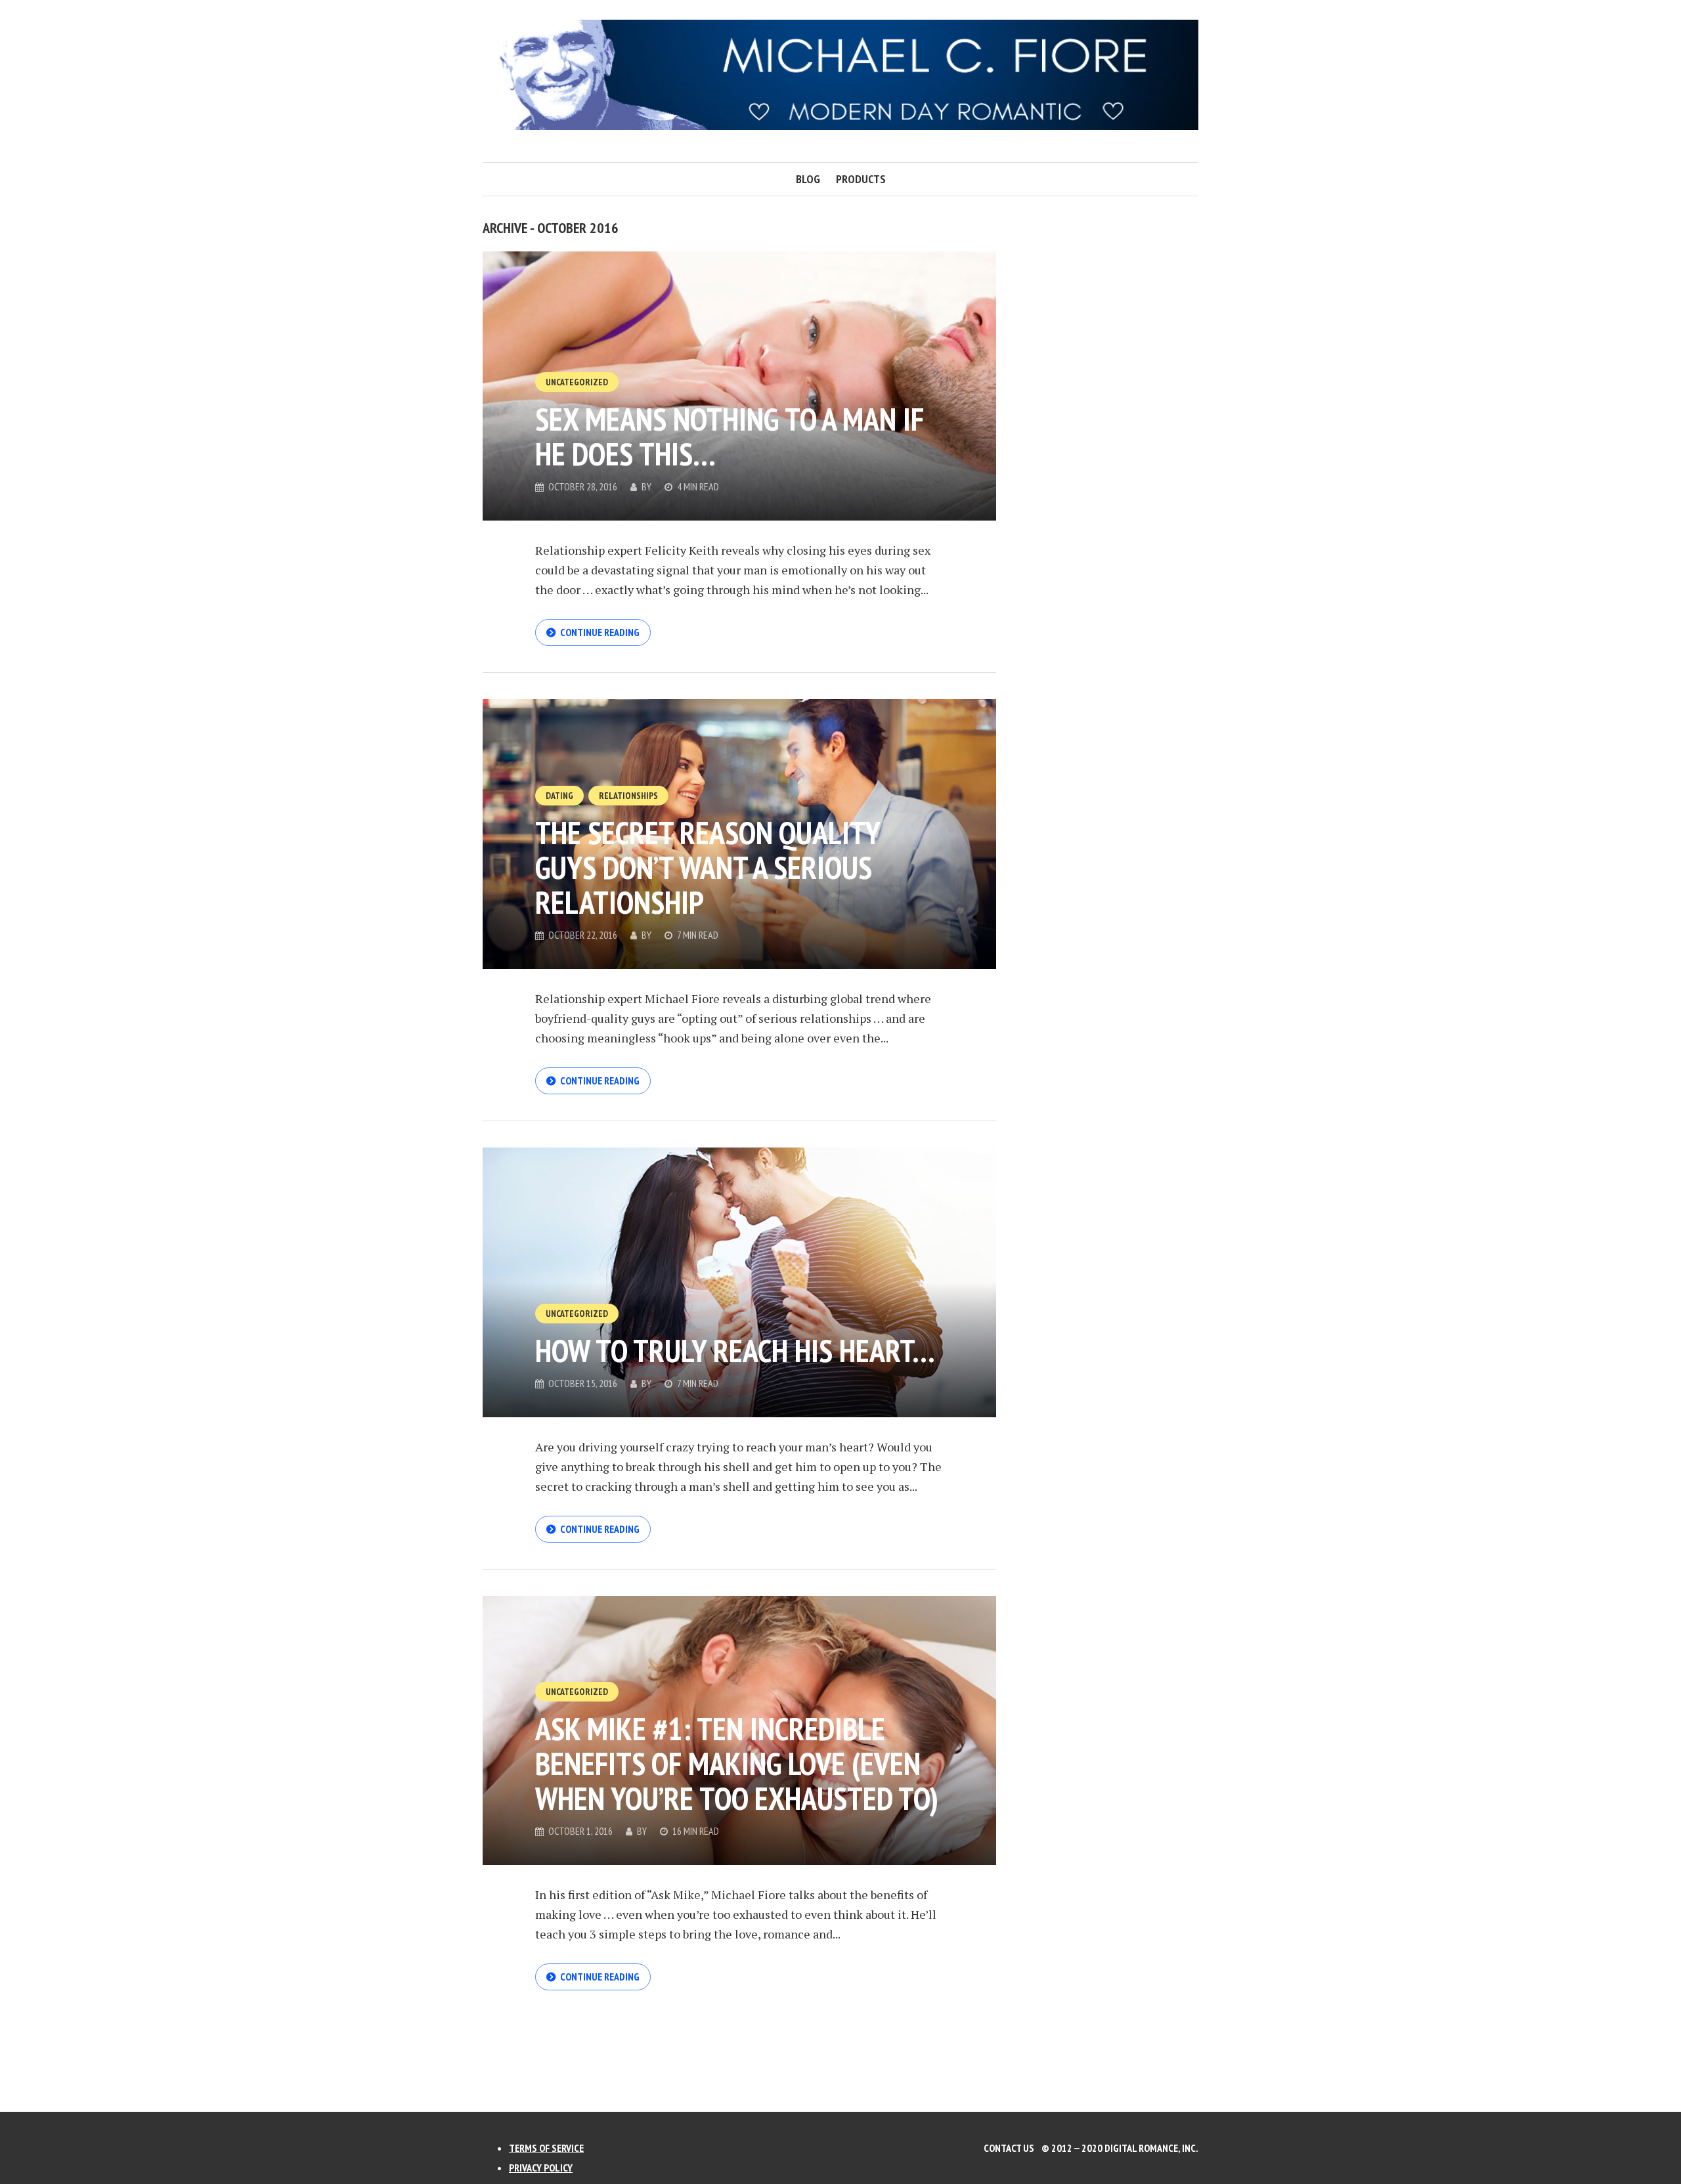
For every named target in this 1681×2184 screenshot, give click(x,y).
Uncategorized (577, 382)
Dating (559, 796)
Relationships (628, 796)
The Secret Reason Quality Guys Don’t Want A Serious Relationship (708, 867)
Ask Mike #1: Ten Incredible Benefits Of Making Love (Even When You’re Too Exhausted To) (737, 1763)
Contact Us (1009, 2148)
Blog (808, 179)
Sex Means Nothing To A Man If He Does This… (730, 436)
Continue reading (600, 632)
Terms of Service (546, 2148)
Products (861, 179)
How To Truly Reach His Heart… (735, 1350)
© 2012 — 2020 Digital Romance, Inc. (1120, 2148)
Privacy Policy (541, 2168)
